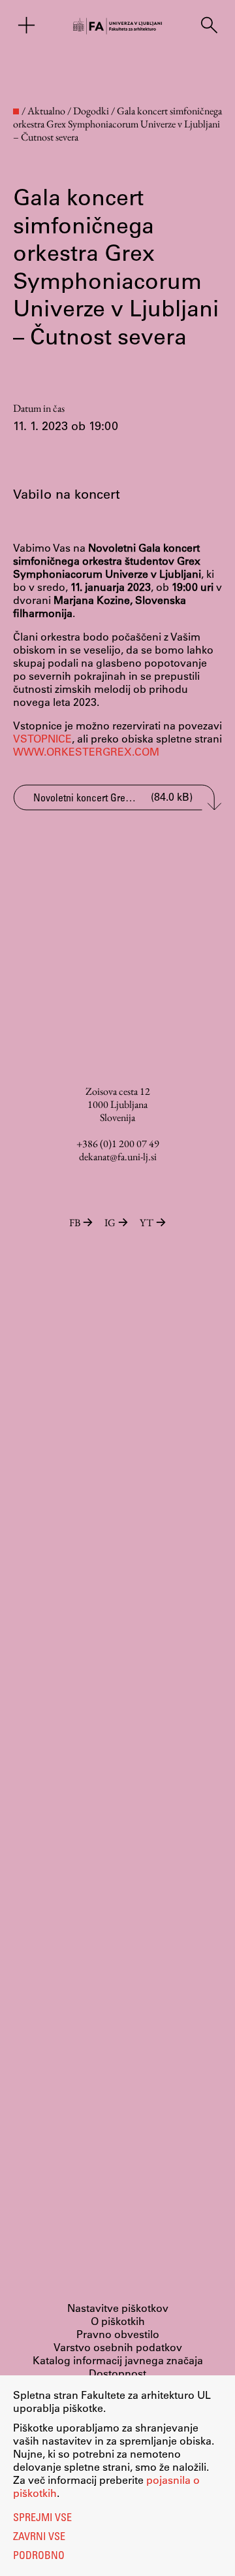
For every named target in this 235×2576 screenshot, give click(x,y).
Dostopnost (117, 2373)
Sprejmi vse (42, 2518)
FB (75, 1223)
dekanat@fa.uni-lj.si (118, 1157)
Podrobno (39, 2556)
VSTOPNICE (42, 738)
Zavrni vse (39, 2537)
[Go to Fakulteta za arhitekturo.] (16, 111)
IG (110, 1223)
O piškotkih (118, 2321)
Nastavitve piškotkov (118, 2308)
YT (147, 1223)
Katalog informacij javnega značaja (118, 2360)
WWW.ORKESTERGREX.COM (86, 751)
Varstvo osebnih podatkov (118, 2347)
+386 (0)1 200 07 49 (118, 1144)
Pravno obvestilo (118, 2334)
